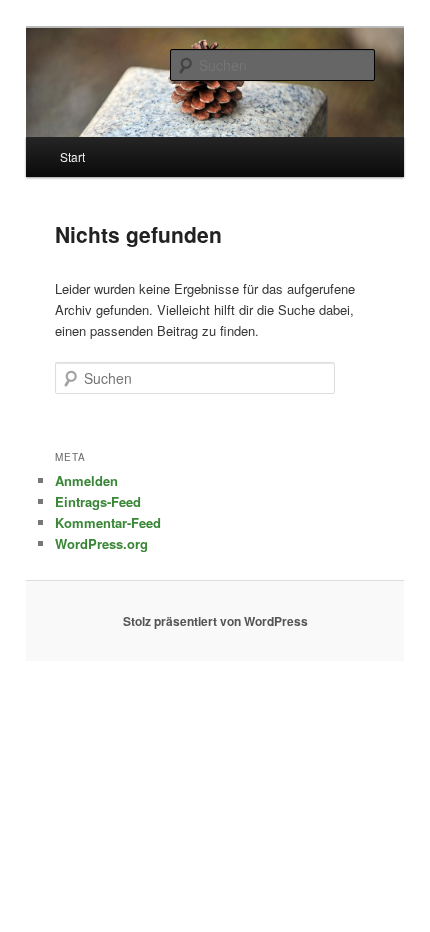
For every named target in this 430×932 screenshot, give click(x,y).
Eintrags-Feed (98, 501)
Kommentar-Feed (108, 522)
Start (72, 156)
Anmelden (86, 480)
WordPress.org (101, 543)
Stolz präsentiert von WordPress (215, 621)
